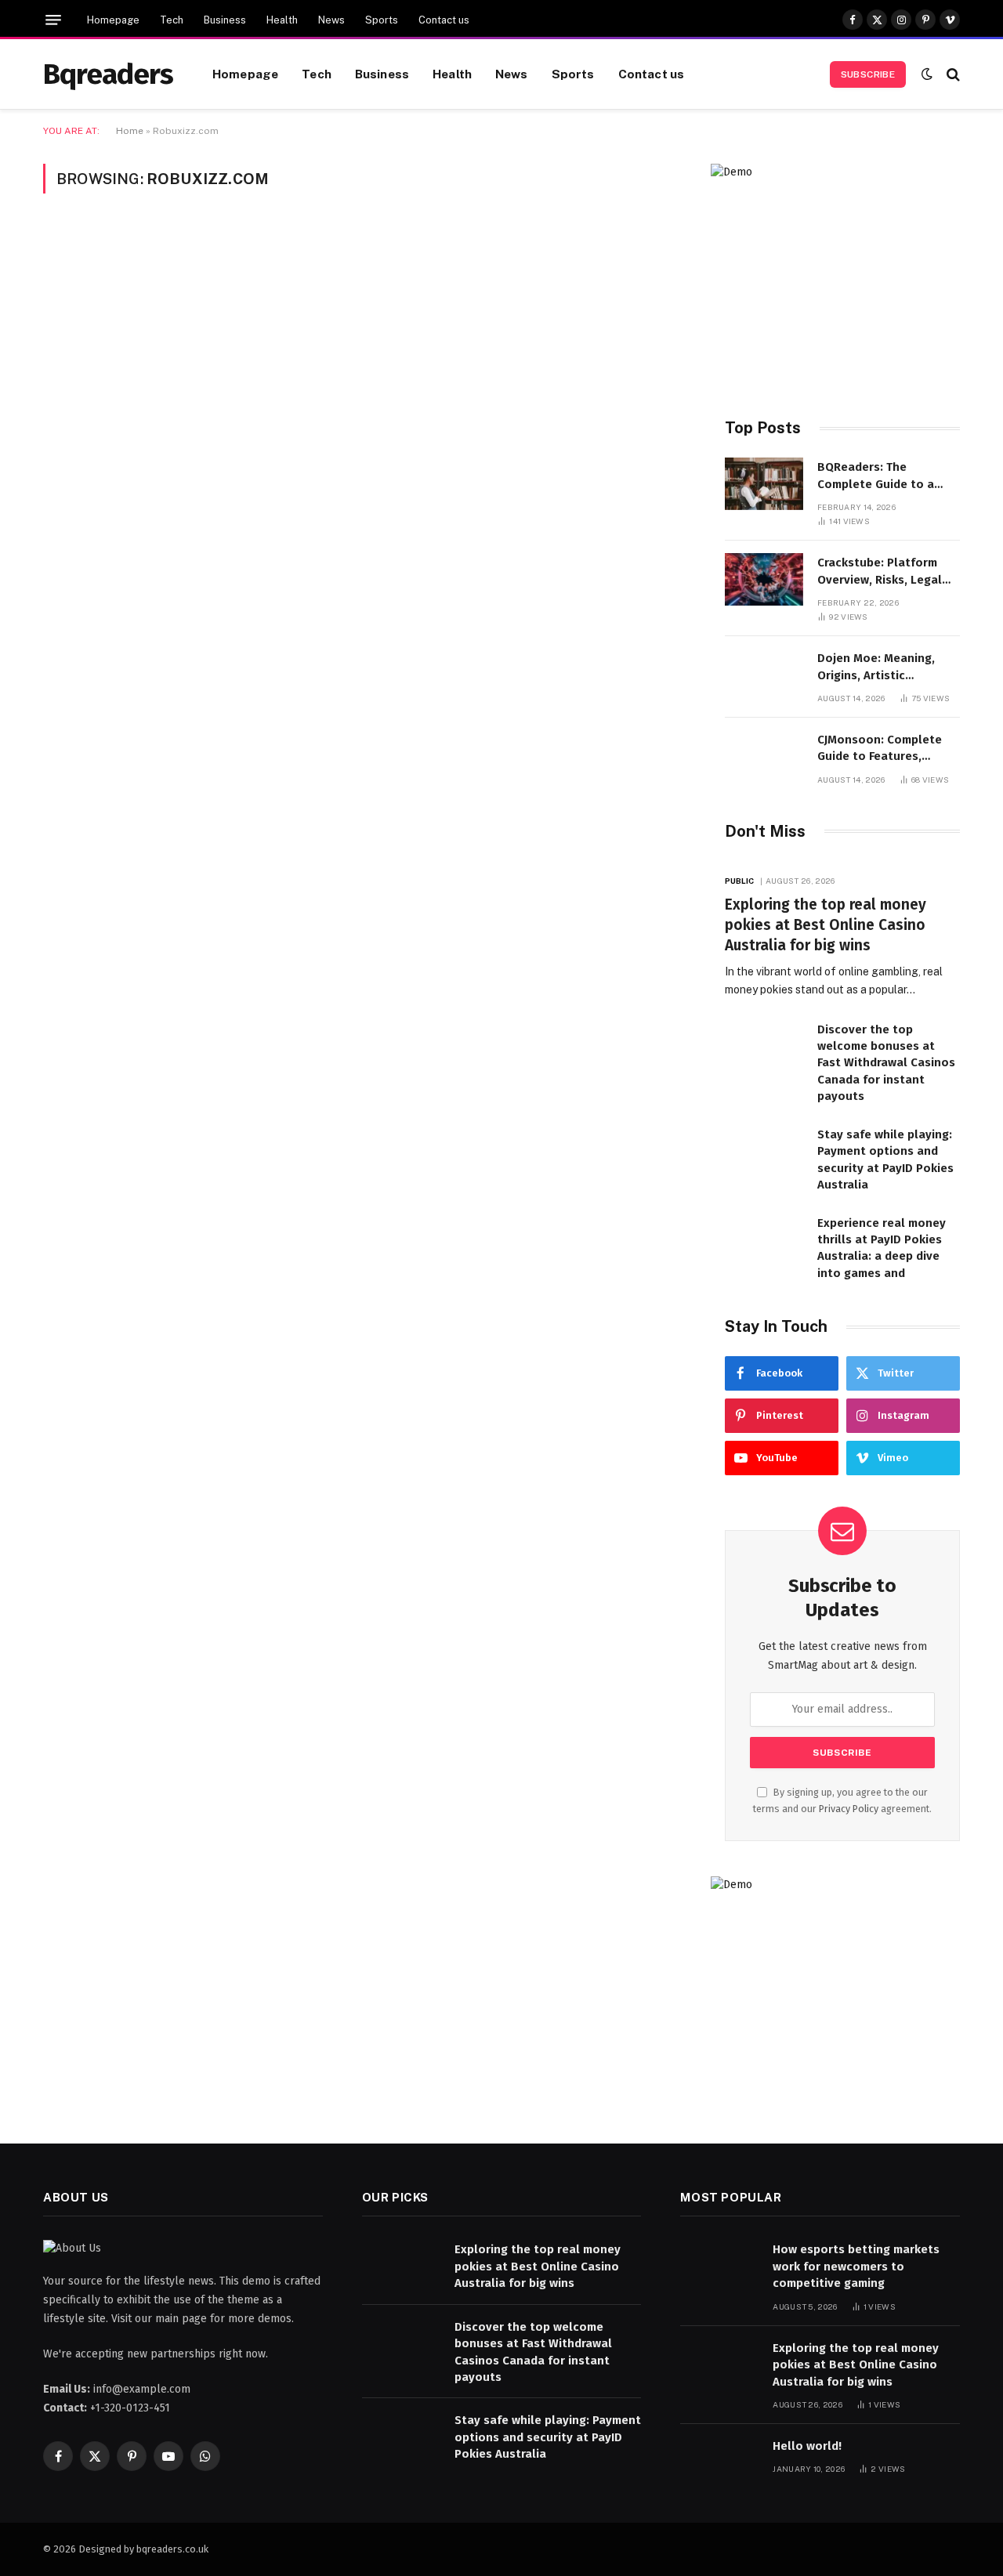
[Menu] (53, 20)
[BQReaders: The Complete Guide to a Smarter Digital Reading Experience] (764, 484)
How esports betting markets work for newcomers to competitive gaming (856, 2266)
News (331, 20)
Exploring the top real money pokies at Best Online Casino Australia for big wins (826, 925)
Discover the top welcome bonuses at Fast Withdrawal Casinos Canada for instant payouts (886, 1063)
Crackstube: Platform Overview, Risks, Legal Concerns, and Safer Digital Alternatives (880, 572)
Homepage (113, 20)
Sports (382, 20)
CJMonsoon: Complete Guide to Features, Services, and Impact (880, 749)
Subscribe (868, 74)
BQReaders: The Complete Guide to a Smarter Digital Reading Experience (885, 476)
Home (130, 131)
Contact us (444, 20)
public (740, 881)
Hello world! (807, 2446)
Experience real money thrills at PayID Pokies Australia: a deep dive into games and (882, 1248)
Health (282, 20)
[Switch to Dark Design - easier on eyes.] (927, 74)
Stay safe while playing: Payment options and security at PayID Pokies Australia (885, 1160)
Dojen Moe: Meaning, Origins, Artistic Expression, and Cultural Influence (886, 668)
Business (225, 20)
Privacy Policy (849, 1809)
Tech (172, 20)
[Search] (952, 74)
